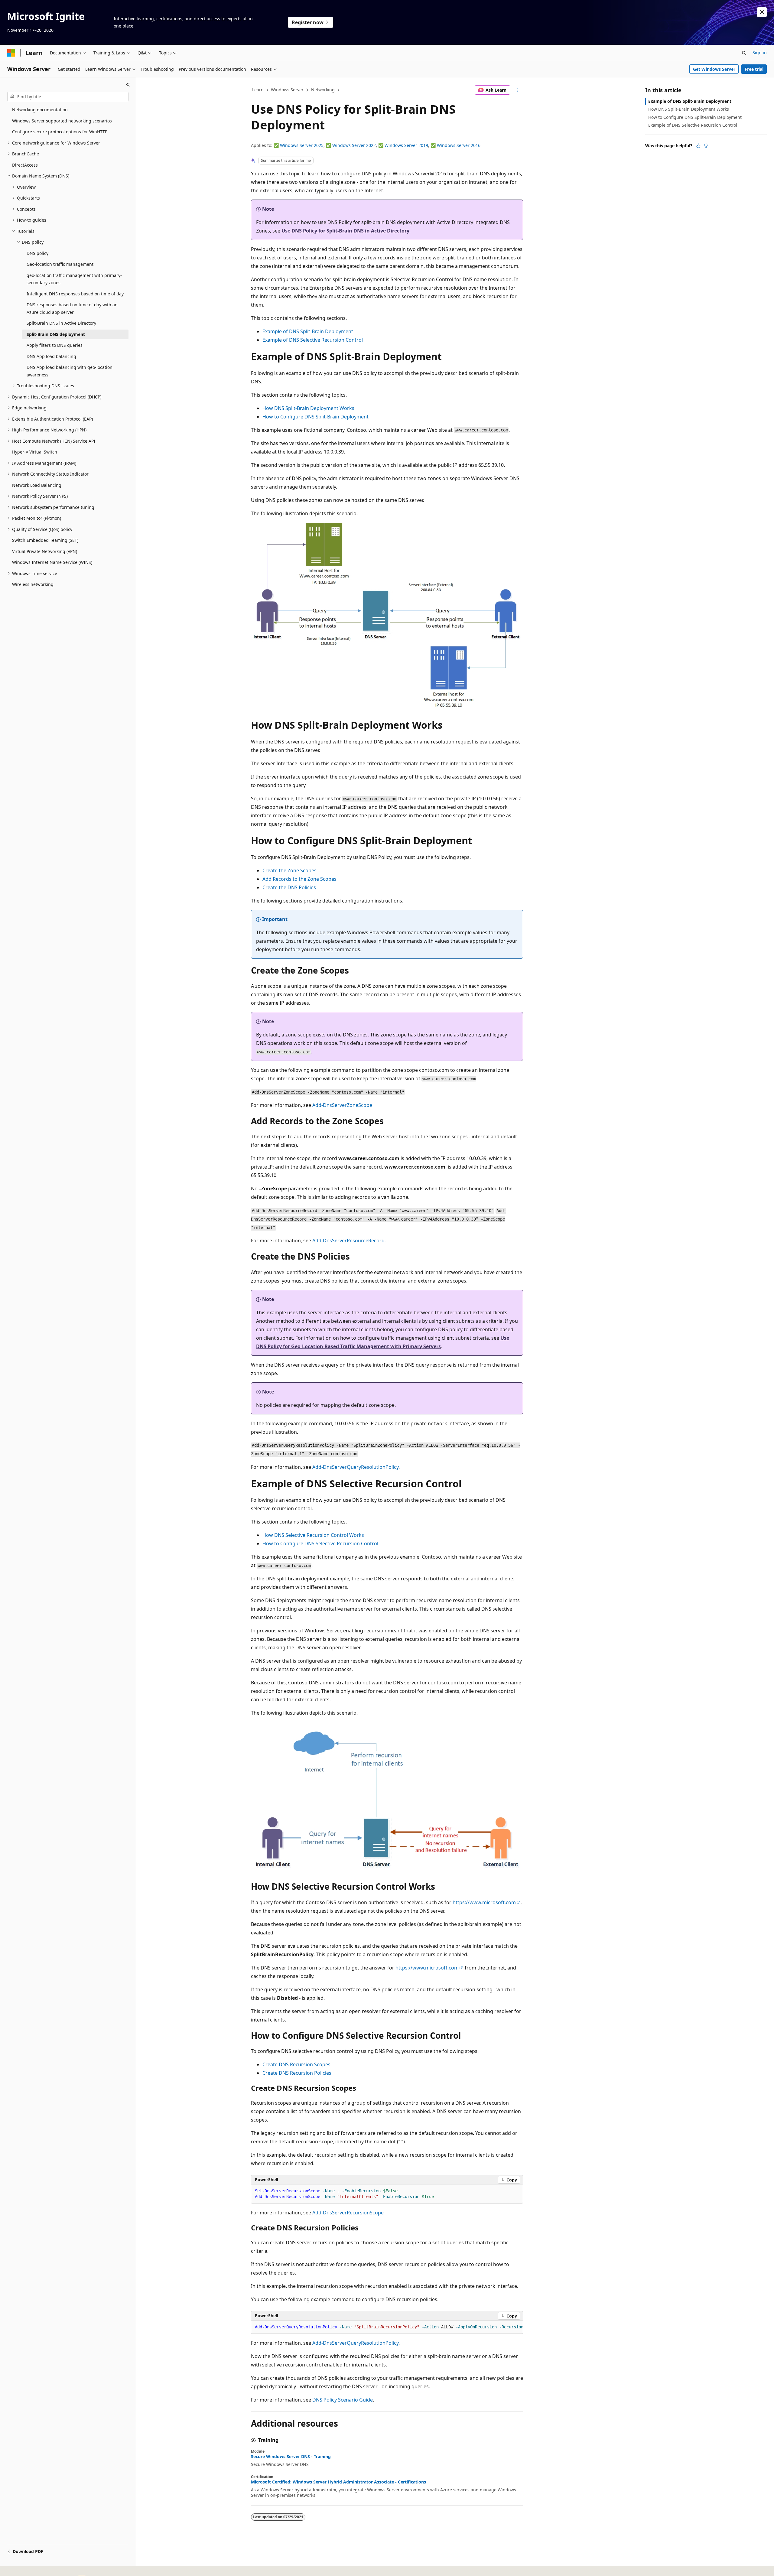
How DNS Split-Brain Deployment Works (308, 408)
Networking (323, 90)
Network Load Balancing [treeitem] (37, 485)
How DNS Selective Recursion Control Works (313, 1535)
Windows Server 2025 (302, 145)
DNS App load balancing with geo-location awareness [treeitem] (70, 371)
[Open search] (744, 53)
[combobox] (68, 97)
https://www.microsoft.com (484, 1902)
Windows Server (287, 90)
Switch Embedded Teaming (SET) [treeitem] (45, 540)
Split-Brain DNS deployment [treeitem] (56, 334)
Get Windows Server (714, 69)
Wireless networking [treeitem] (33, 584)
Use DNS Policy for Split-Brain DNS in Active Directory (345, 231)
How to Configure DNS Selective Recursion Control (320, 1543)
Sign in (760, 52)
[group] (387, 2327)
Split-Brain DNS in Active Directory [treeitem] (61, 323)
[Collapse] (128, 85)
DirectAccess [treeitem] (25, 165)
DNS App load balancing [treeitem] (51, 356)
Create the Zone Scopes (289, 870)
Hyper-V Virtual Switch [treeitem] (35, 452)
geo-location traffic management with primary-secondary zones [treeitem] (74, 279)
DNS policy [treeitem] (37, 253)
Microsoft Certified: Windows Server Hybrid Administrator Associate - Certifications (338, 2482)
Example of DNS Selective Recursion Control (313, 340)
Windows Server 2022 (354, 145)
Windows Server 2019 (406, 145)
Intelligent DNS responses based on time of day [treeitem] (75, 294)
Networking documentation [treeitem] (40, 110)
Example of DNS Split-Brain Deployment (308, 331)
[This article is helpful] (698, 146)
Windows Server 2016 (459, 145)
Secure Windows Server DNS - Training (291, 2457)
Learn (258, 90)
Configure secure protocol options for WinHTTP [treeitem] (60, 132)
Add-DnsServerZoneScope (342, 1105)
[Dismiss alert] (762, 12)
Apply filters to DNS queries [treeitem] (55, 345)
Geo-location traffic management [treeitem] (60, 264)
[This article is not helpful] (706, 146)
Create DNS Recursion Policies (297, 2073)
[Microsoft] (11, 53)
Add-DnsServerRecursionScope (348, 2213)
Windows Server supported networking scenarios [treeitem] (62, 121)
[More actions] (518, 90)
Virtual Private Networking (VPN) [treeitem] (45, 551)
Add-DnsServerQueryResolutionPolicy (355, 1467)
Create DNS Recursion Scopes (296, 2064)
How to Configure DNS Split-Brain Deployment (315, 417)
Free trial (754, 69)
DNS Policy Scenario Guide (343, 2400)
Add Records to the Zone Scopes (299, 879)
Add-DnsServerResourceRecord (348, 1241)
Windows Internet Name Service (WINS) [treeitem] (52, 562)
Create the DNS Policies (289, 887)
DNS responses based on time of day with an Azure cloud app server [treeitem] (72, 308)
